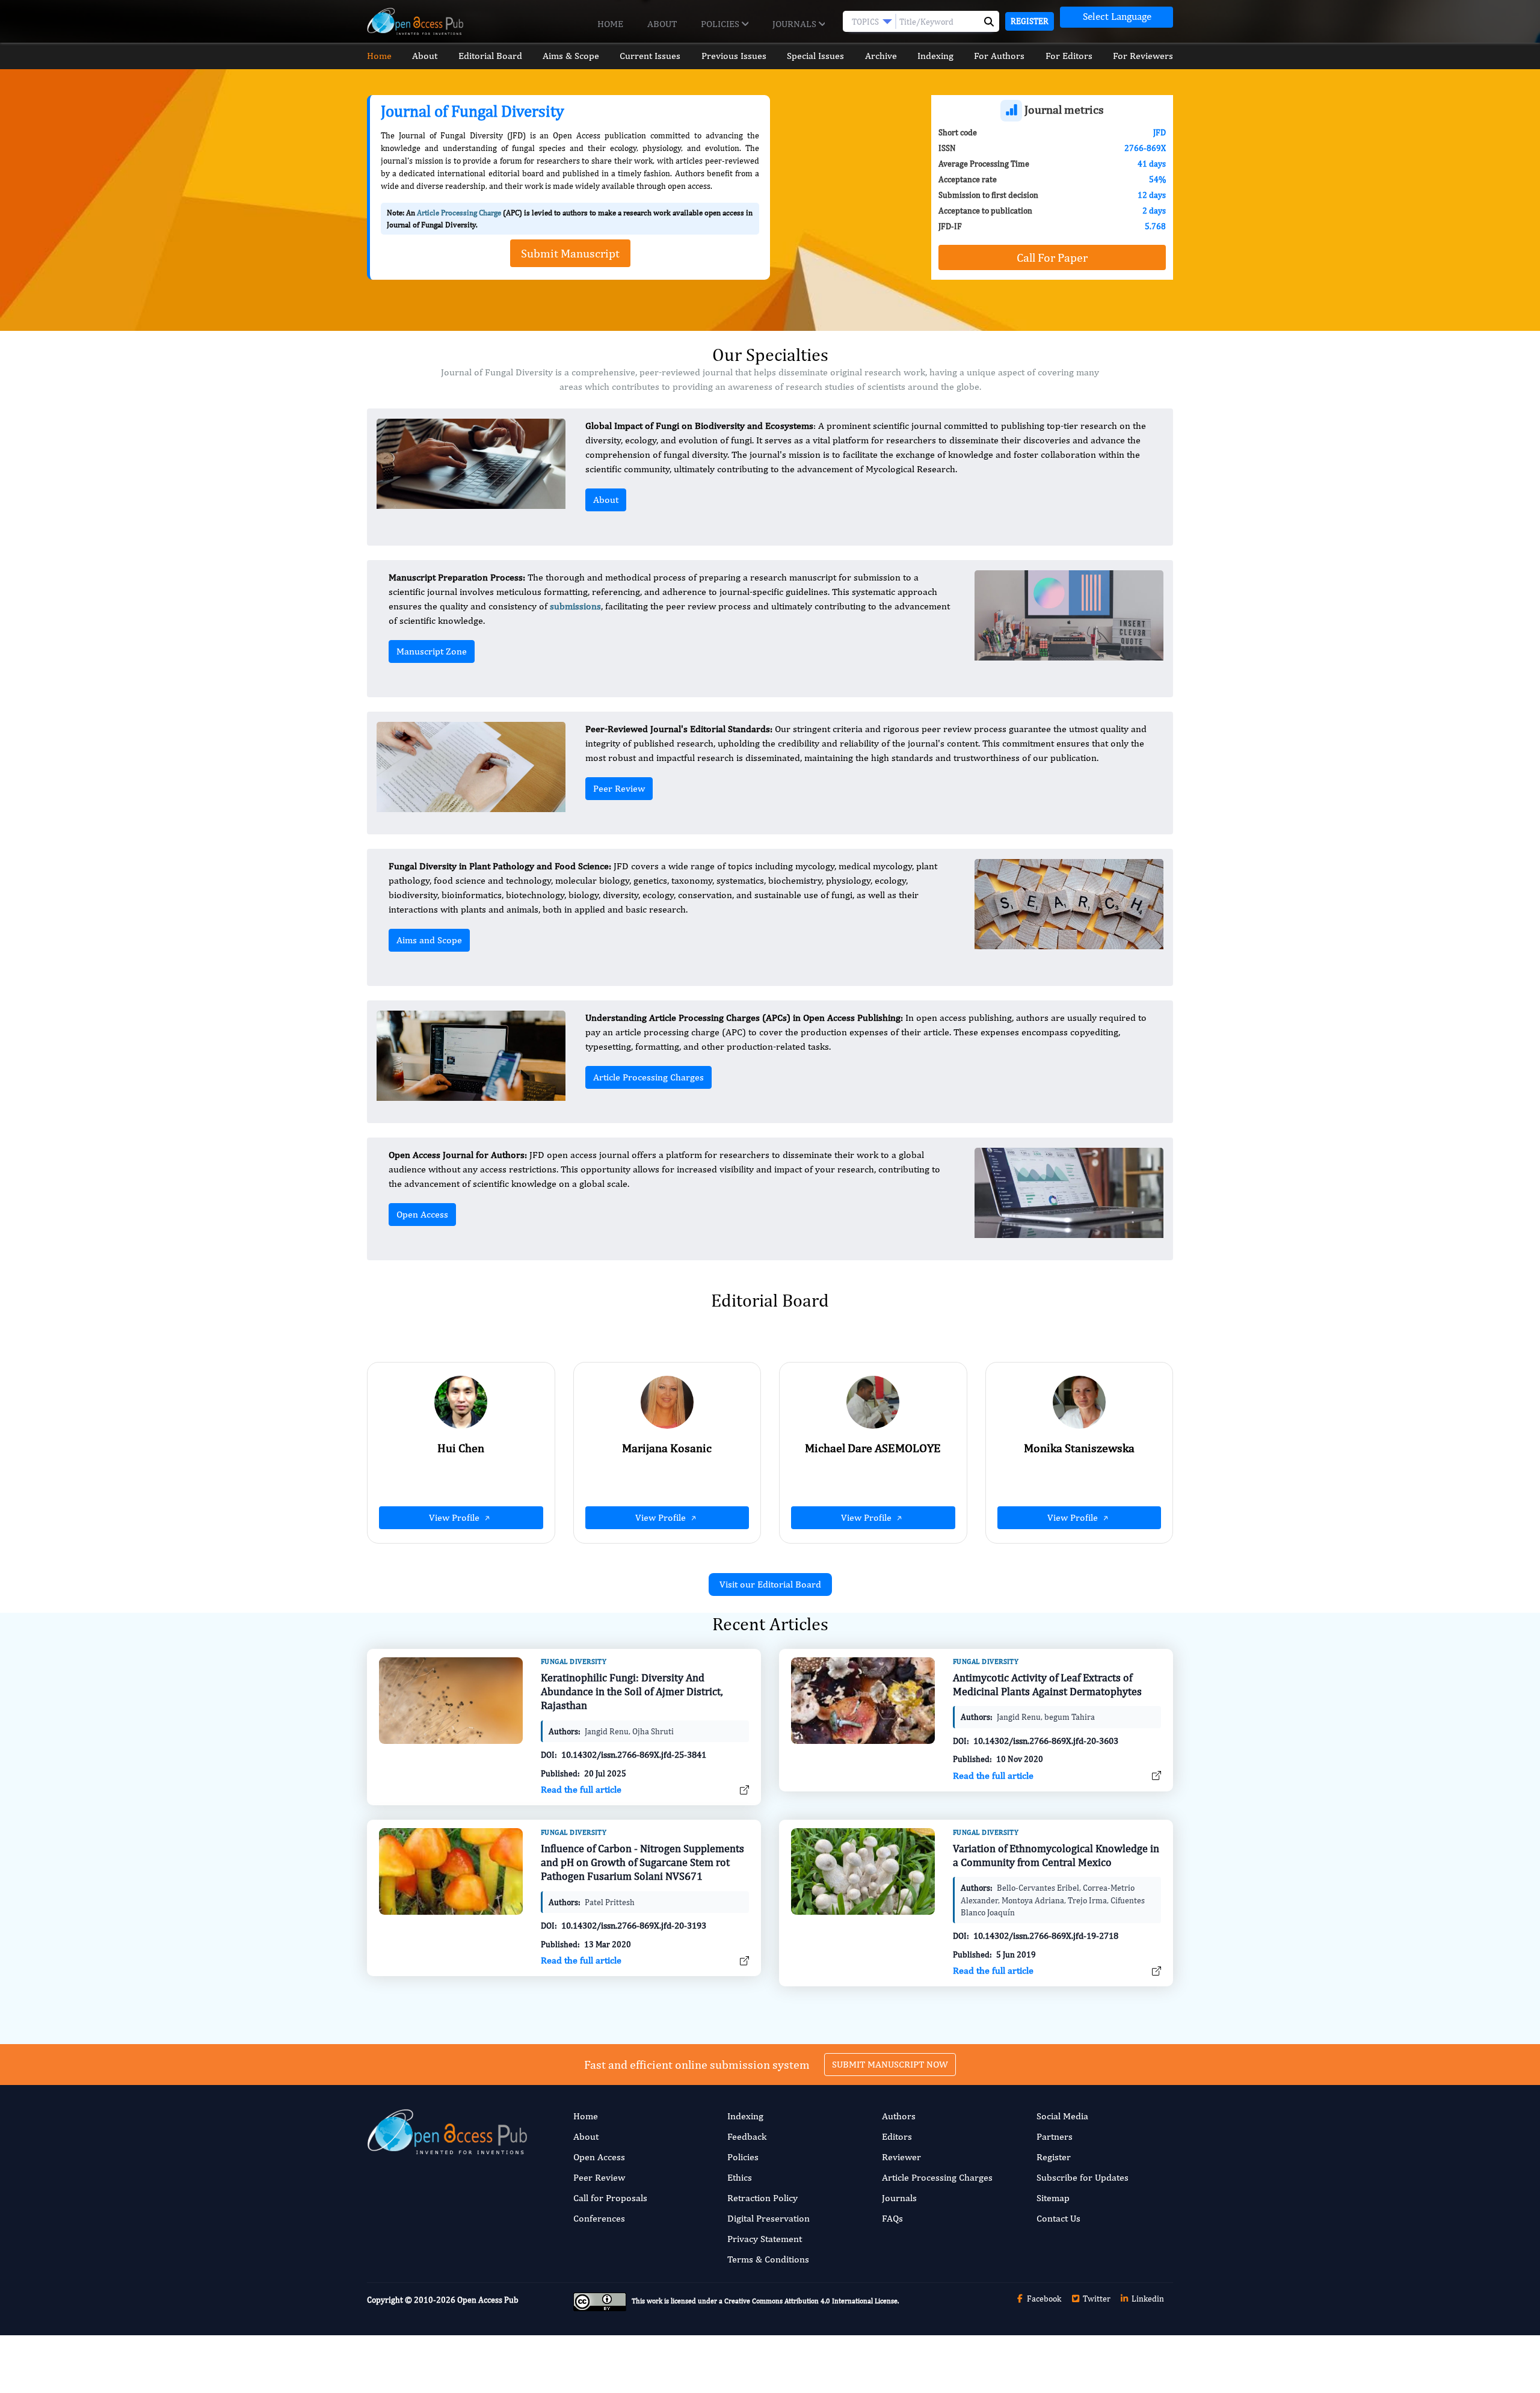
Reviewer (901, 2157)
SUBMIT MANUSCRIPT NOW (890, 2064)
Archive (881, 56)
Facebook (1043, 2299)
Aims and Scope (429, 940)
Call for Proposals (610, 2198)
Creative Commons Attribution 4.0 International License (811, 2302)
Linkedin (1147, 2299)
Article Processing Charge (459, 213)
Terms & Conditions (768, 2259)
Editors (897, 2136)
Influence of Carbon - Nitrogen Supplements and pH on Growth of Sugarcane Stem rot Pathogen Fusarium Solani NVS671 (642, 1862)
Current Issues (650, 56)
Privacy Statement (765, 2239)
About (662, 24)
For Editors (1069, 56)
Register (1030, 21)
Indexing (935, 56)
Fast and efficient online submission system (697, 2064)
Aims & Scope (571, 56)
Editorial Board (490, 56)
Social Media (1062, 2116)
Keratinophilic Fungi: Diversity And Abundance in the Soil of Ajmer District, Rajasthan (632, 1692)
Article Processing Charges (648, 1077)
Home (610, 24)
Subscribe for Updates (1083, 2177)
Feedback (747, 2136)
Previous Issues (734, 56)
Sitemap (1053, 2198)
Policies (721, 24)
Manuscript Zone (432, 651)
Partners (1055, 2136)
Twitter (1096, 2299)
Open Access (422, 1214)
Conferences (599, 2218)
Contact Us (1058, 2218)
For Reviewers (1143, 56)
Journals (796, 24)
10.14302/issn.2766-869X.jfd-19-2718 (1046, 1936)
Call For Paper (1052, 257)
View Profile (455, 1517)
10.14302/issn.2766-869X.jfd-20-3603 (1046, 1741)
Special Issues (815, 56)
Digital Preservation (768, 2218)
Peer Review (619, 788)
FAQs (892, 2218)
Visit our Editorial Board (770, 1584)
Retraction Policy (762, 2198)
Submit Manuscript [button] (570, 253)
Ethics (740, 2177)
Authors (899, 2116)
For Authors (999, 56)
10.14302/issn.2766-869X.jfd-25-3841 (634, 1754)
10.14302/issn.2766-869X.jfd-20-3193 (634, 1925)
